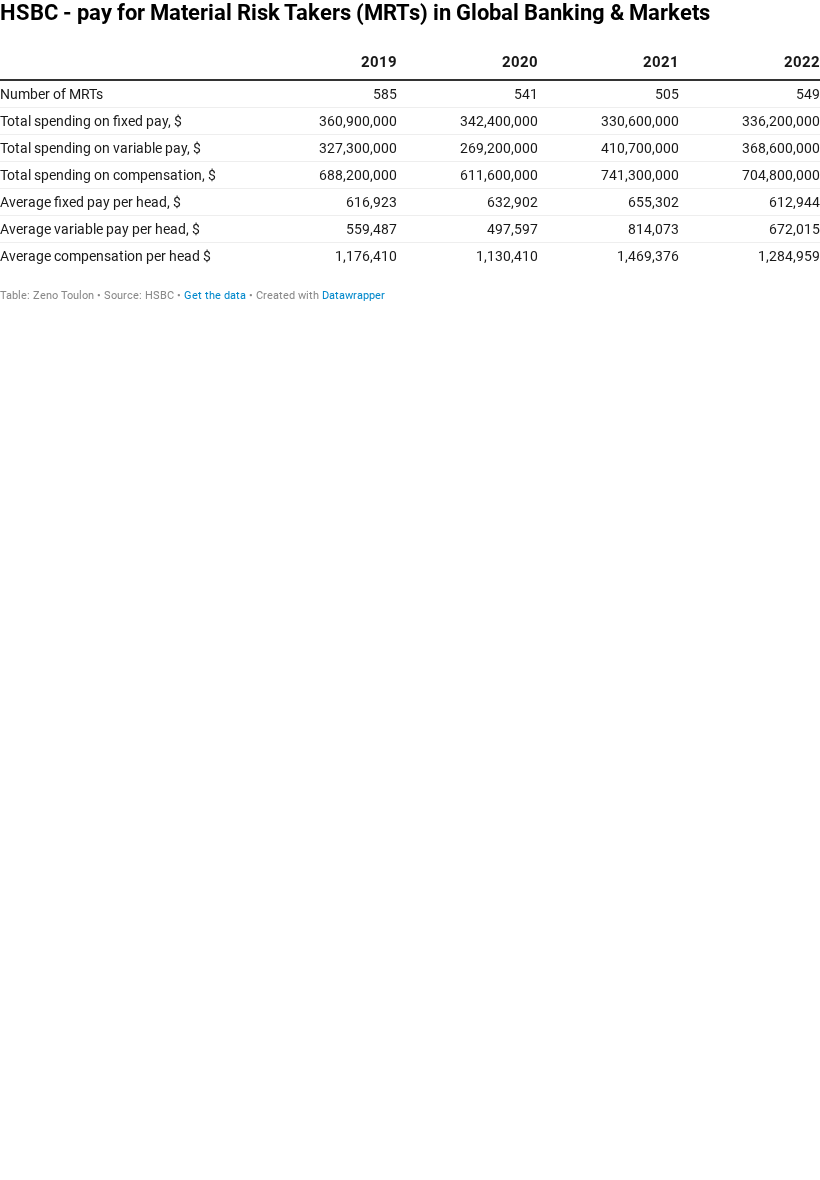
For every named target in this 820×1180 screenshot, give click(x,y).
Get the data (215, 295)
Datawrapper (353, 295)
